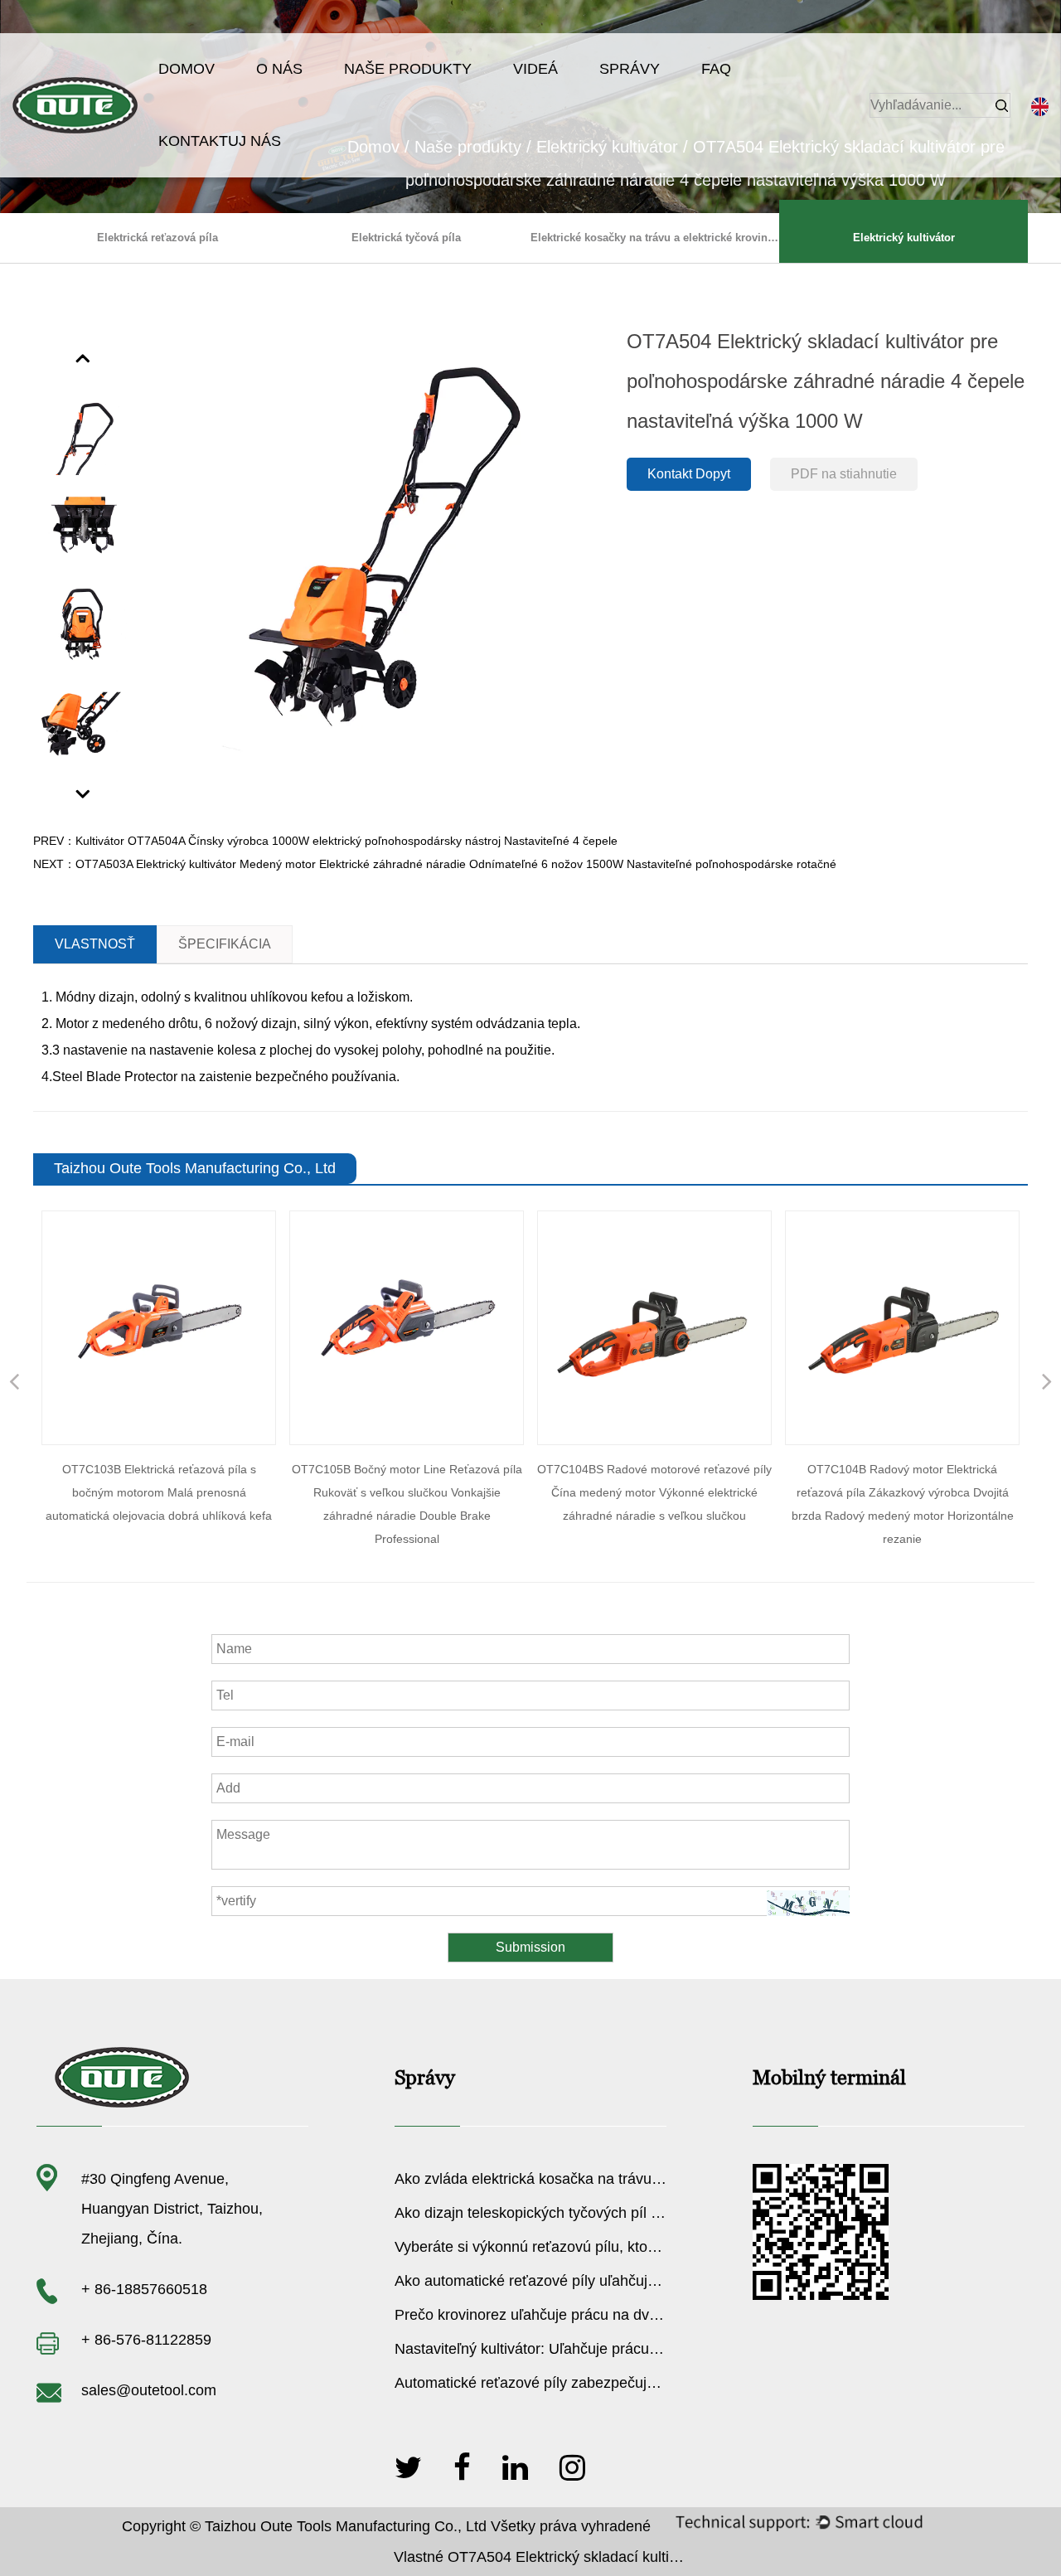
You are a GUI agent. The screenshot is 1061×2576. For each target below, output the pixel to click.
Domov (187, 69)
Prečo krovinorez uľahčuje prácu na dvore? (537, 2315)
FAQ (716, 69)
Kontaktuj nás (220, 141)
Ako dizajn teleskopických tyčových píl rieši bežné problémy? (596, 2213)
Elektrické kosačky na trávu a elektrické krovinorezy (655, 238)
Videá (535, 69)
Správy (630, 69)
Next (84, 793)
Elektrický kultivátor (904, 238)
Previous (84, 357)
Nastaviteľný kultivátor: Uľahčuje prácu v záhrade (557, 2349)
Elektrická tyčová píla (406, 238)
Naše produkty (408, 69)
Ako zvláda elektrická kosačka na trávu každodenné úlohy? (590, 2179)
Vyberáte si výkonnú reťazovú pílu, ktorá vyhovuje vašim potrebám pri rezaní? (652, 2247)
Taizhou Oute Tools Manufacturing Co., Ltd (346, 2526)
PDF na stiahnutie (844, 474)
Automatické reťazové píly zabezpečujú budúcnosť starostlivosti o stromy (636, 2383)
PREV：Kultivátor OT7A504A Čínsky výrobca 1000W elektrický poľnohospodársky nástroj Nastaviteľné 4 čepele (325, 841)
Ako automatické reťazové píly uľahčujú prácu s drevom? (583, 2281)
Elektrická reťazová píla (157, 238)
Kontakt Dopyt (689, 474)
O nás (279, 69)
